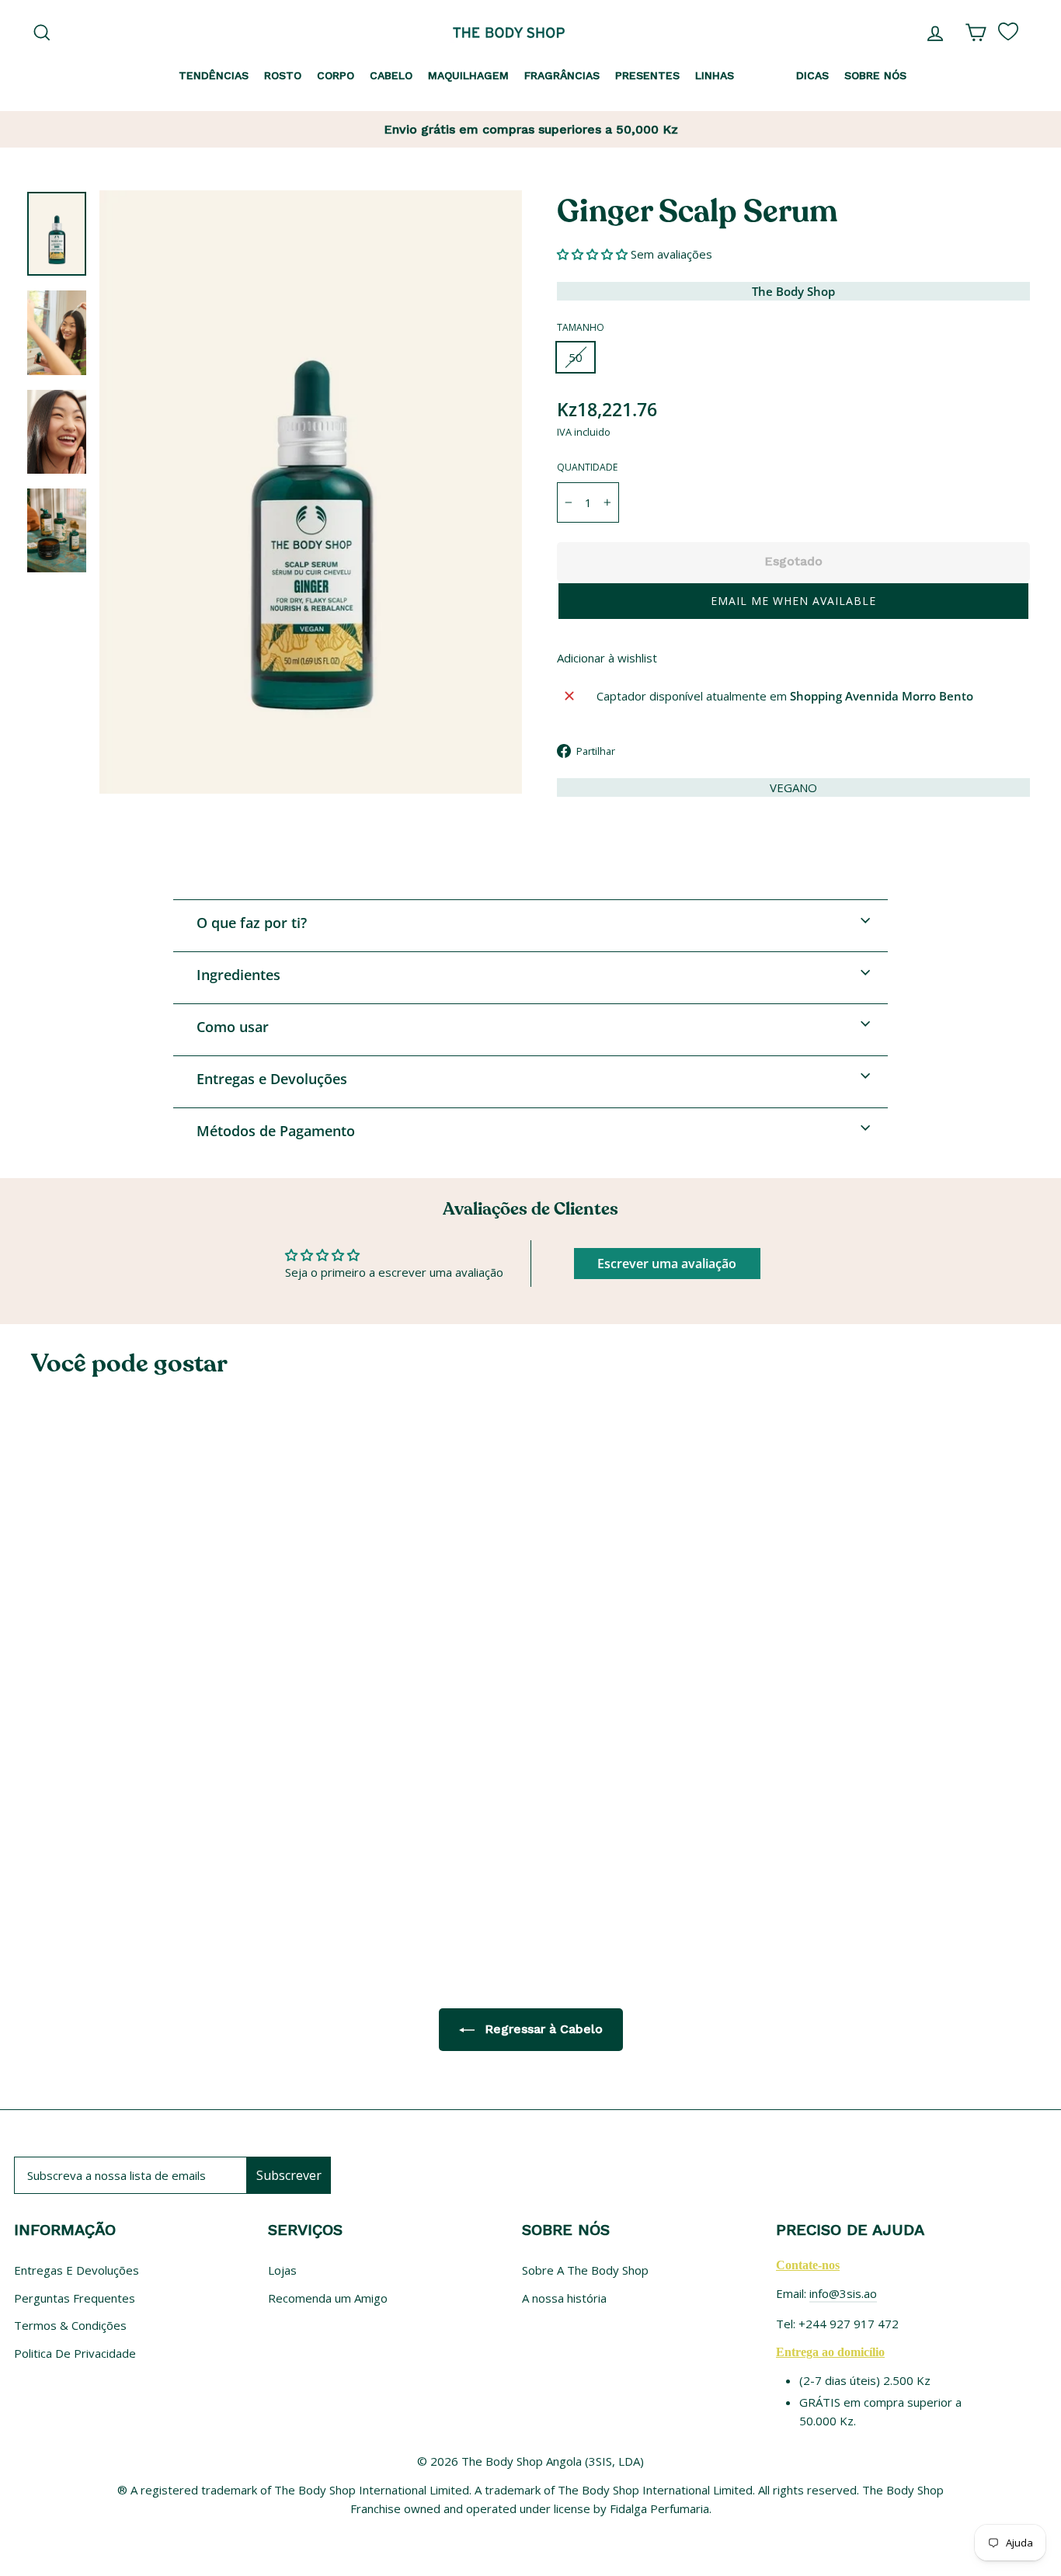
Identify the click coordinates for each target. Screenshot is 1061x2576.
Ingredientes (238, 975)
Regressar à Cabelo (542, 2029)
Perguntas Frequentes (75, 2298)
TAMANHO (581, 327)
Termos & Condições (70, 2325)
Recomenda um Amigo (328, 2298)
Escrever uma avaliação (667, 1264)
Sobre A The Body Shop (585, 2270)
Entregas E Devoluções (77, 2270)
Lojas (282, 2270)
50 (576, 357)
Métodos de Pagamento (276, 1131)
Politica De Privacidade (75, 2353)
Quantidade (587, 467)
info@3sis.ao (843, 2293)
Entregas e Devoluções (272, 1079)
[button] (592, 254)
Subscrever (289, 2175)
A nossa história (564, 2298)
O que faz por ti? (252, 923)
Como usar (233, 1027)
